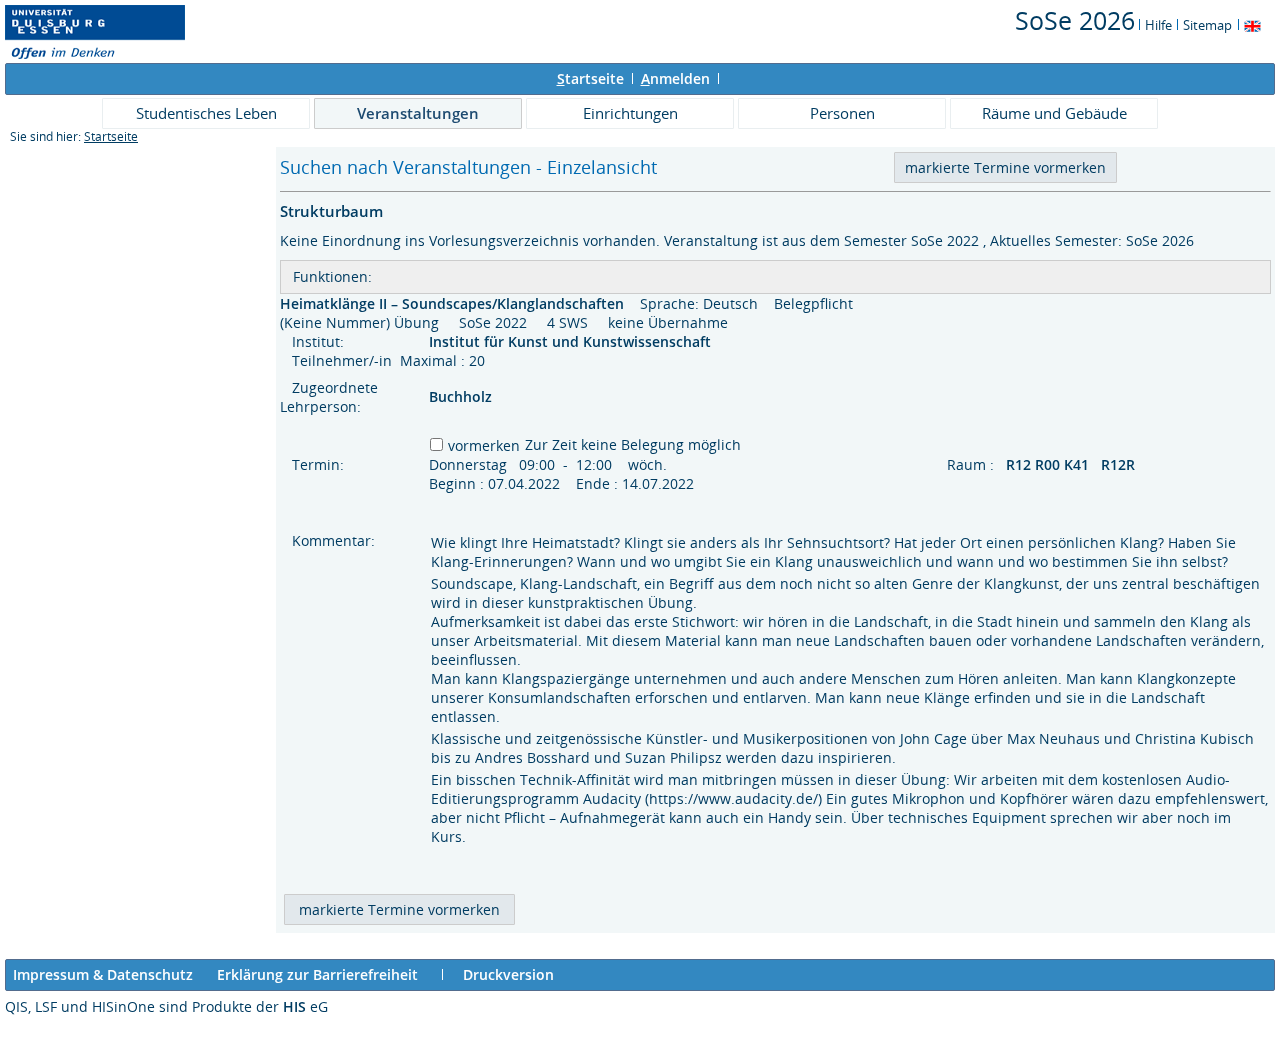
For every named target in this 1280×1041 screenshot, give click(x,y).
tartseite (590, 78)
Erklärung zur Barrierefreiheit (317, 974)
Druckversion (508, 974)
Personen (842, 113)
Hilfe (1158, 25)
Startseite (111, 136)
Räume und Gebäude (1054, 113)
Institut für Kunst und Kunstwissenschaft (572, 341)
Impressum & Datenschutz (103, 974)
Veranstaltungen (418, 113)
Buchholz (460, 396)
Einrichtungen (630, 113)
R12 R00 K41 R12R (1072, 464)
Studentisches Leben (206, 113)
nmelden (675, 78)
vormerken (484, 445)
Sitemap (1207, 25)
